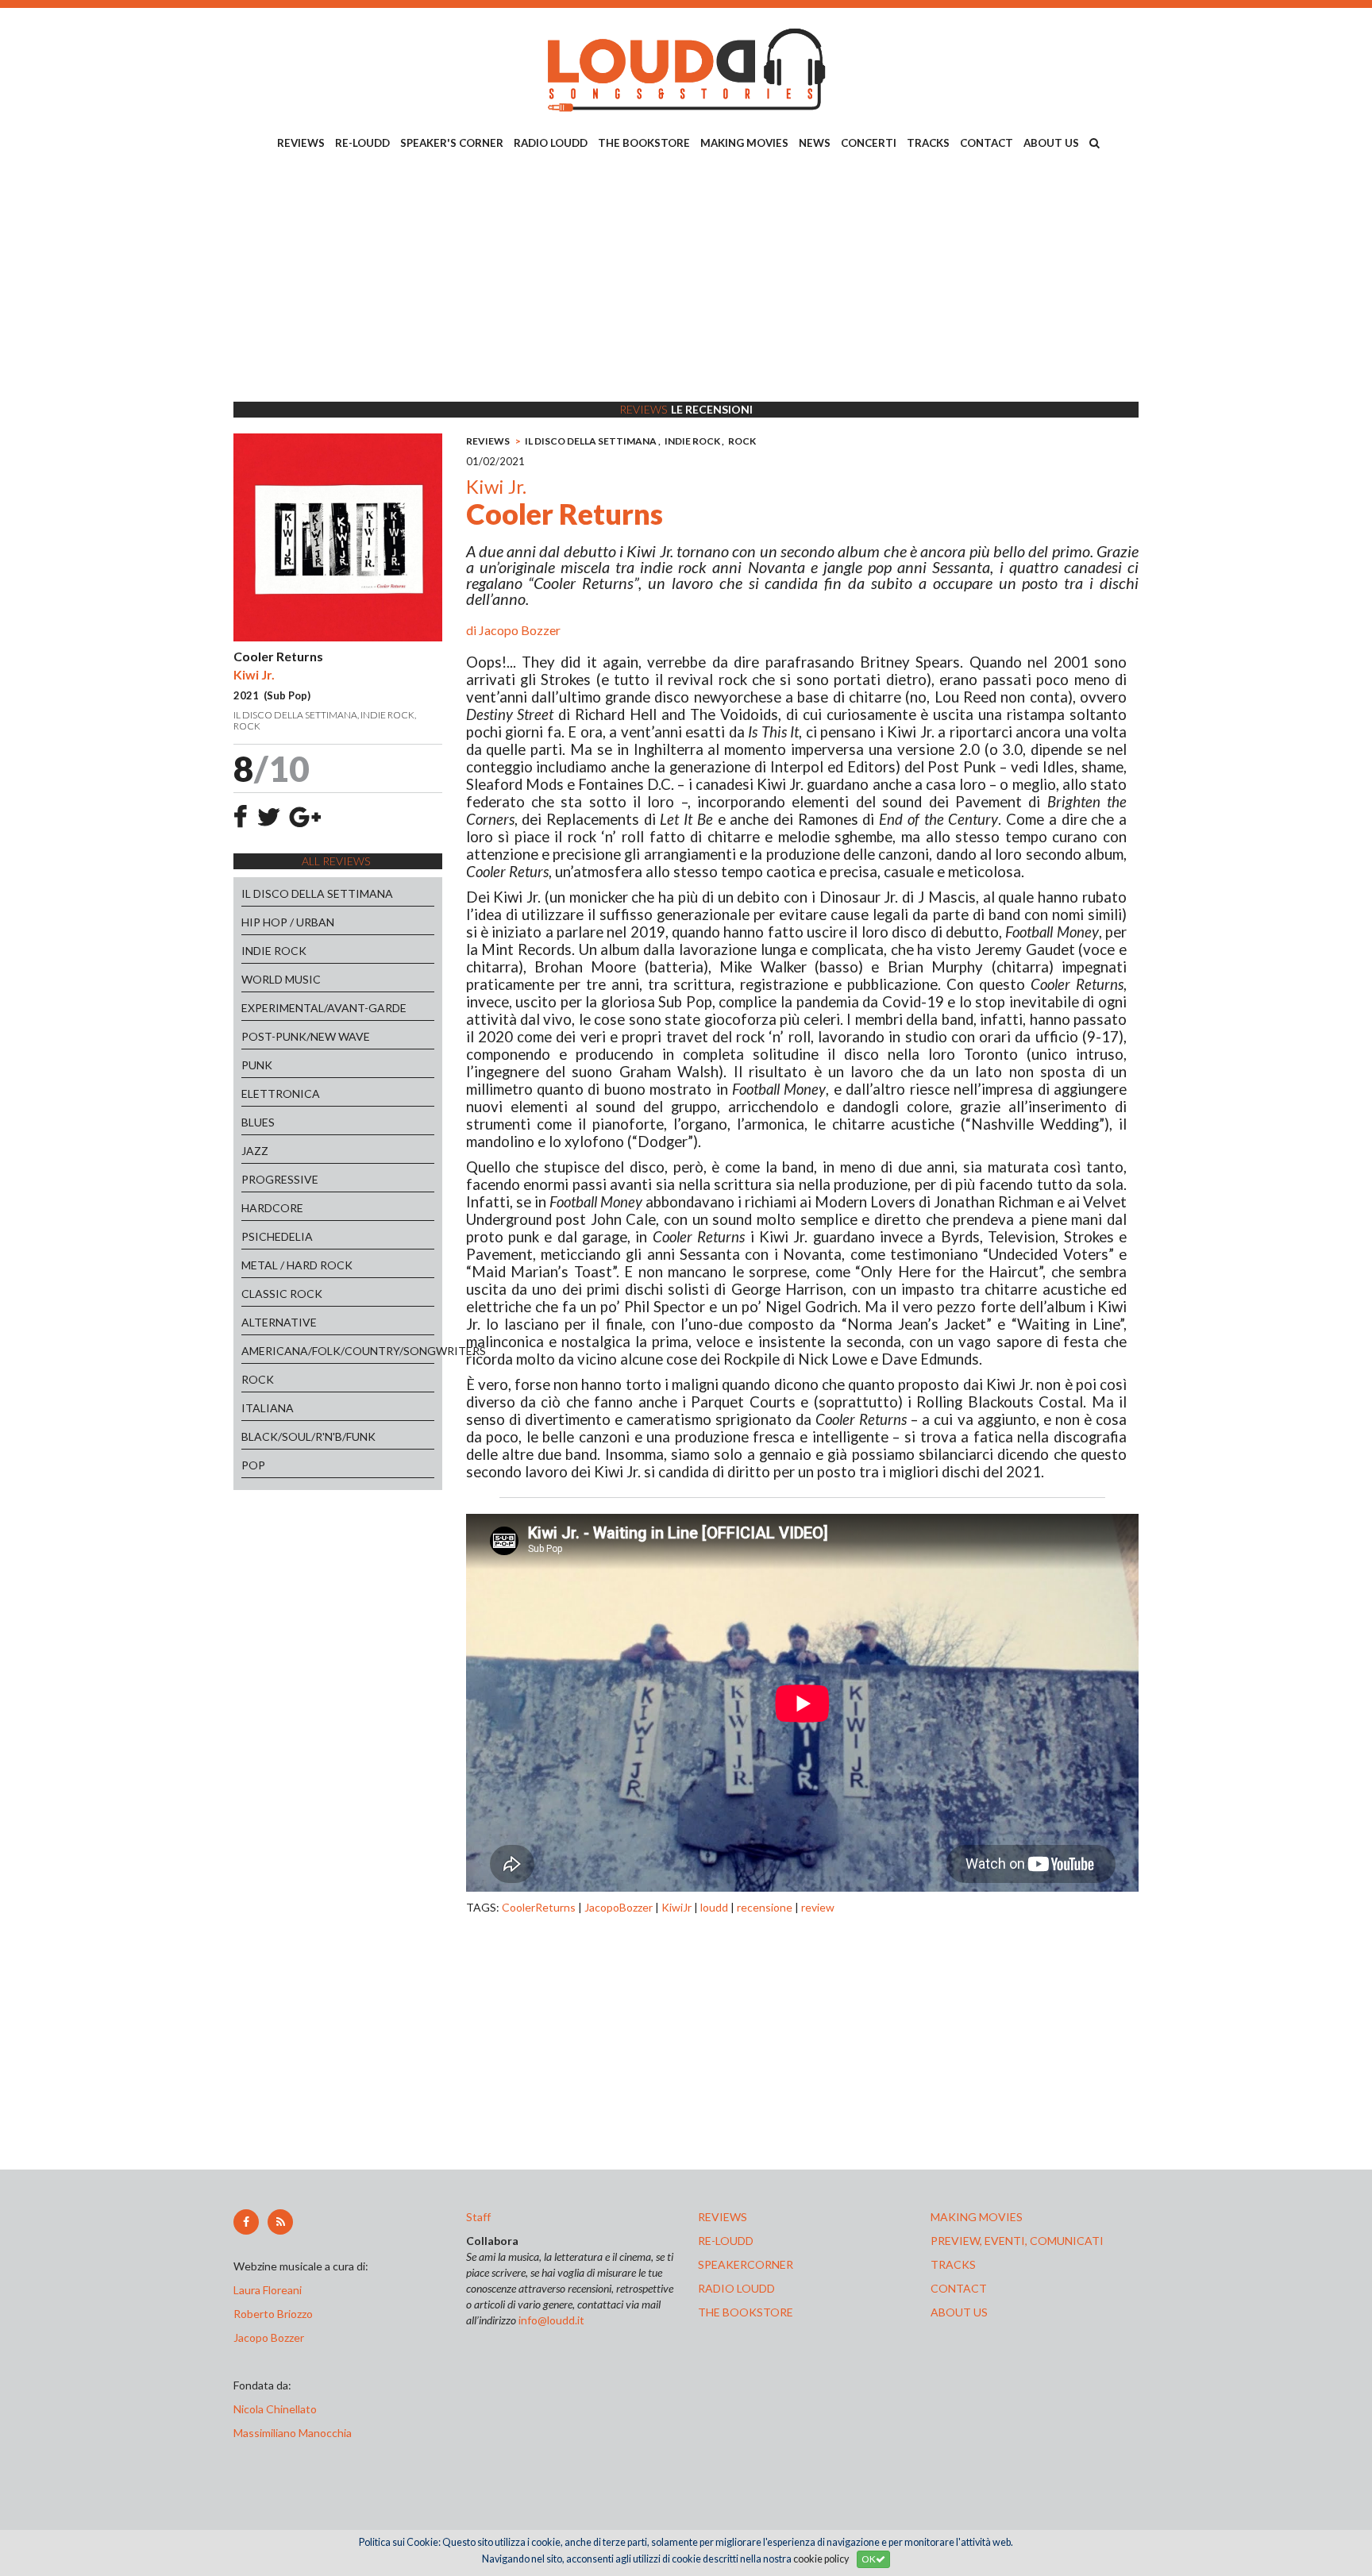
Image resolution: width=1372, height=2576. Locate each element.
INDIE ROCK (274, 951)
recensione (765, 1907)
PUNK (257, 1065)
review (818, 1907)
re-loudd (726, 2241)
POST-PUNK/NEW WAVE (306, 1036)
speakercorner (746, 2264)
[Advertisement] (686, 279)
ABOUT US (1051, 143)
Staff (478, 2217)
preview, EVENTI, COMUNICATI (1017, 2241)
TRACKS (928, 143)
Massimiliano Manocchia (293, 2433)
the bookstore (746, 2312)
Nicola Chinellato (275, 2409)
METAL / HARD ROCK (297, 1265)
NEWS (815, 143)
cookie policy (821, 2559)
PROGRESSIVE (280, 1179)
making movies (977, 2217)
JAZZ (255, 1151)
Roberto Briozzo (273, 2314)
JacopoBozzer (619, 1907)
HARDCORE (272, 1208)
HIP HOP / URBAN (288, 922)
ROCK (258, 1379)
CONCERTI (869, 143)
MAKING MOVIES (744, 143)
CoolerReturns (539, 1907)
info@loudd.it (551, 2320)
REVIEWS (301, 143)
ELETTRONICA (281, 1094)
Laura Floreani (270, 2290)
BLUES (258, 1122)
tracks (953, 2264)
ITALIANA (268, 1408)
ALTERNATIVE (279, 1322)
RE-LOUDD (362, 143)
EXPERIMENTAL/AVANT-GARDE (324, 1008)
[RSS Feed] (280, 2222)
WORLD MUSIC (281, 979)
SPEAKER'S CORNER (452, 143)
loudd (714, 1907)
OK (869, 2559)
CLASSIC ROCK (282, 1294)
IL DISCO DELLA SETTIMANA (317, 893)
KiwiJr (676, 1907)
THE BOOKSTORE (644, 143)
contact (959, 2288)
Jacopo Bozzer (520, 630)
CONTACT (987, 143)
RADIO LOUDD (551, 143)
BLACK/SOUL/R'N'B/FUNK (308, 1436)
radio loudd (736, 2288)
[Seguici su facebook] (246, 2222)
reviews (723, 2217)
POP (253, 1465)
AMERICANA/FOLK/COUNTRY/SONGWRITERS (338, 1351)
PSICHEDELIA (277, 1236)
